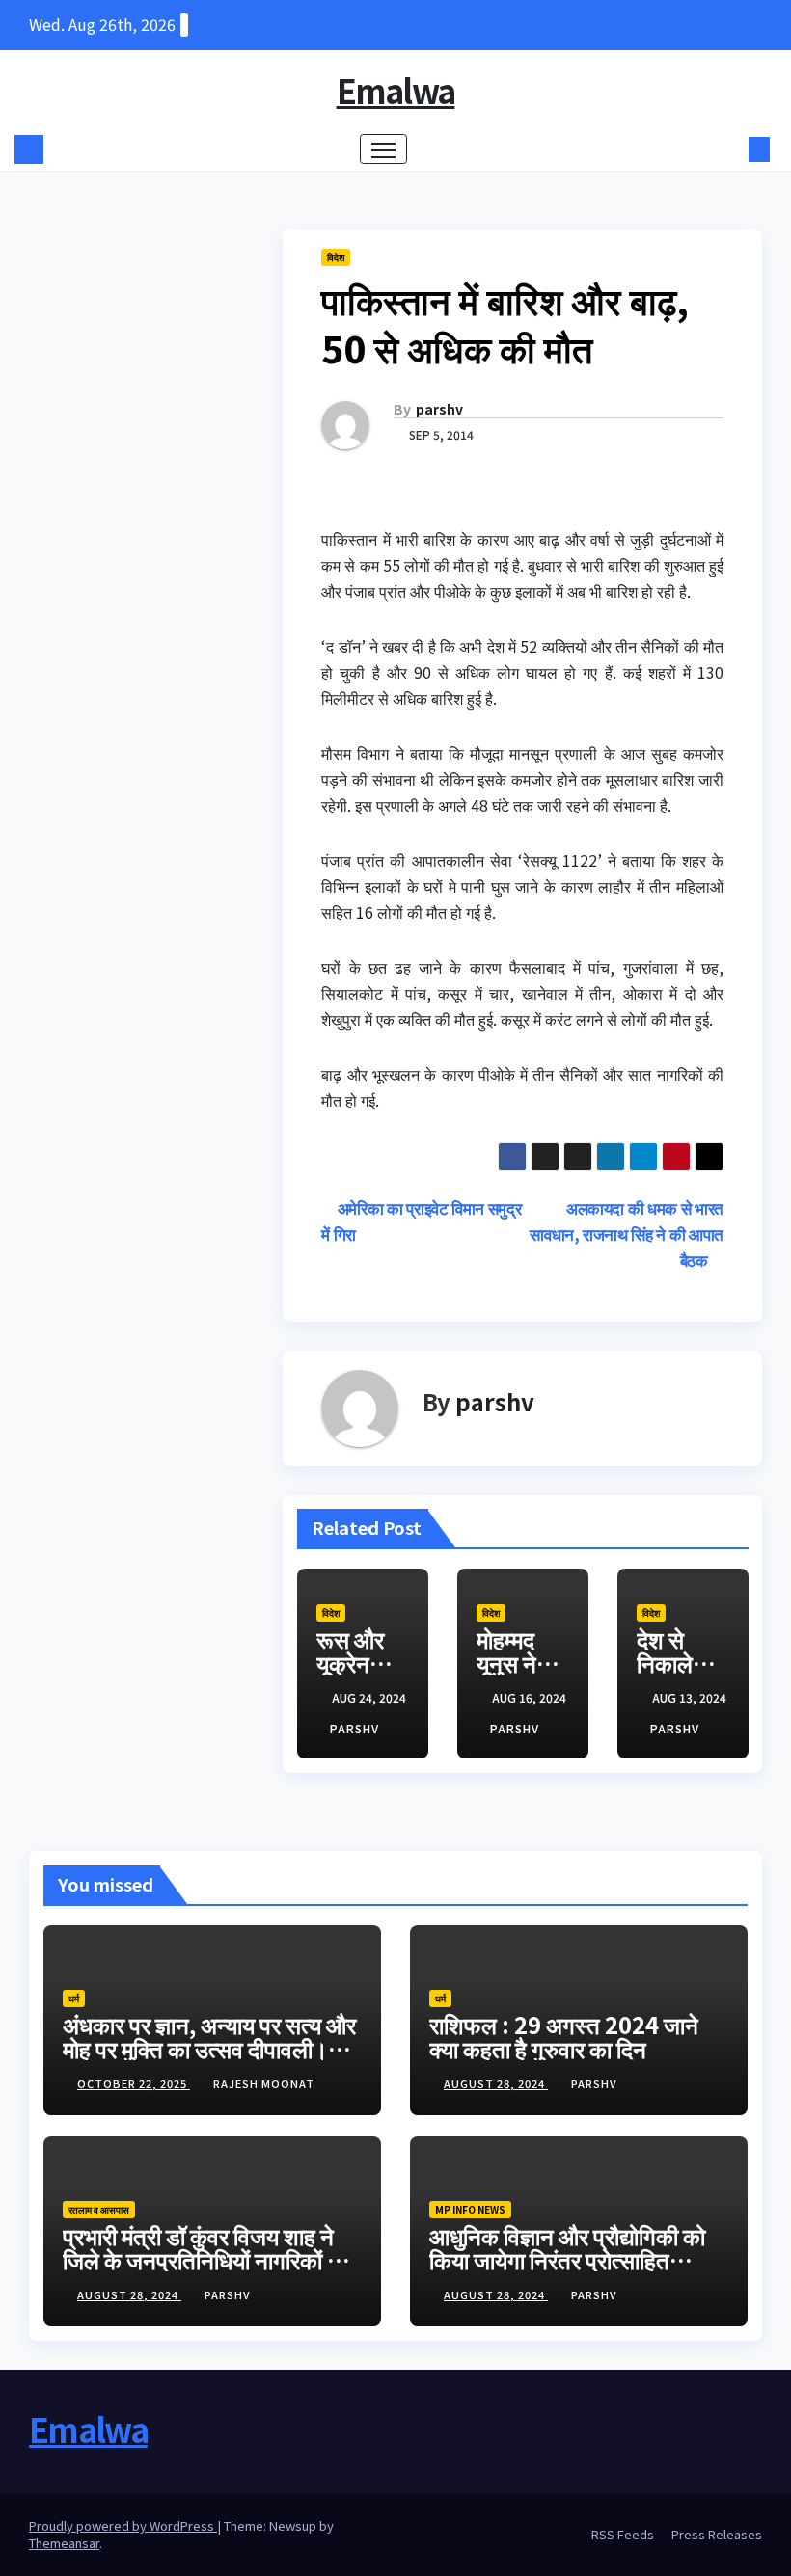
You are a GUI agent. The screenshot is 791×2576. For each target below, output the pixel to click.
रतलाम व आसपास (99, 2209)
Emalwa (396, 90)
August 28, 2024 (496, 2083)
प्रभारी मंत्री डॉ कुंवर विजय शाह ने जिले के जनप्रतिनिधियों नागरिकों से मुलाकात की (203, 2259)
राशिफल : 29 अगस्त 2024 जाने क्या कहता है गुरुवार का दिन (564, 2036)
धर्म (74, 1998)
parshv (439, 409)
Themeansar (64, 2543)
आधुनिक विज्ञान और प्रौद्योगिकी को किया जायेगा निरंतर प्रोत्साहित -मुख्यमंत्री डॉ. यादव (567, 2259)
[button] (728, 149)
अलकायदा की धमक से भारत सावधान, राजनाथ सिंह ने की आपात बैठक (627, 1234)
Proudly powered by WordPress (123, 2525)
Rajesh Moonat (264, 2083)
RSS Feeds (623, 2534)
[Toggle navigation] (383, 149)
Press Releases (717, 2534)
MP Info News (470, 2209)
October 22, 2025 (134, 2083)
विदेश (336, 257)
